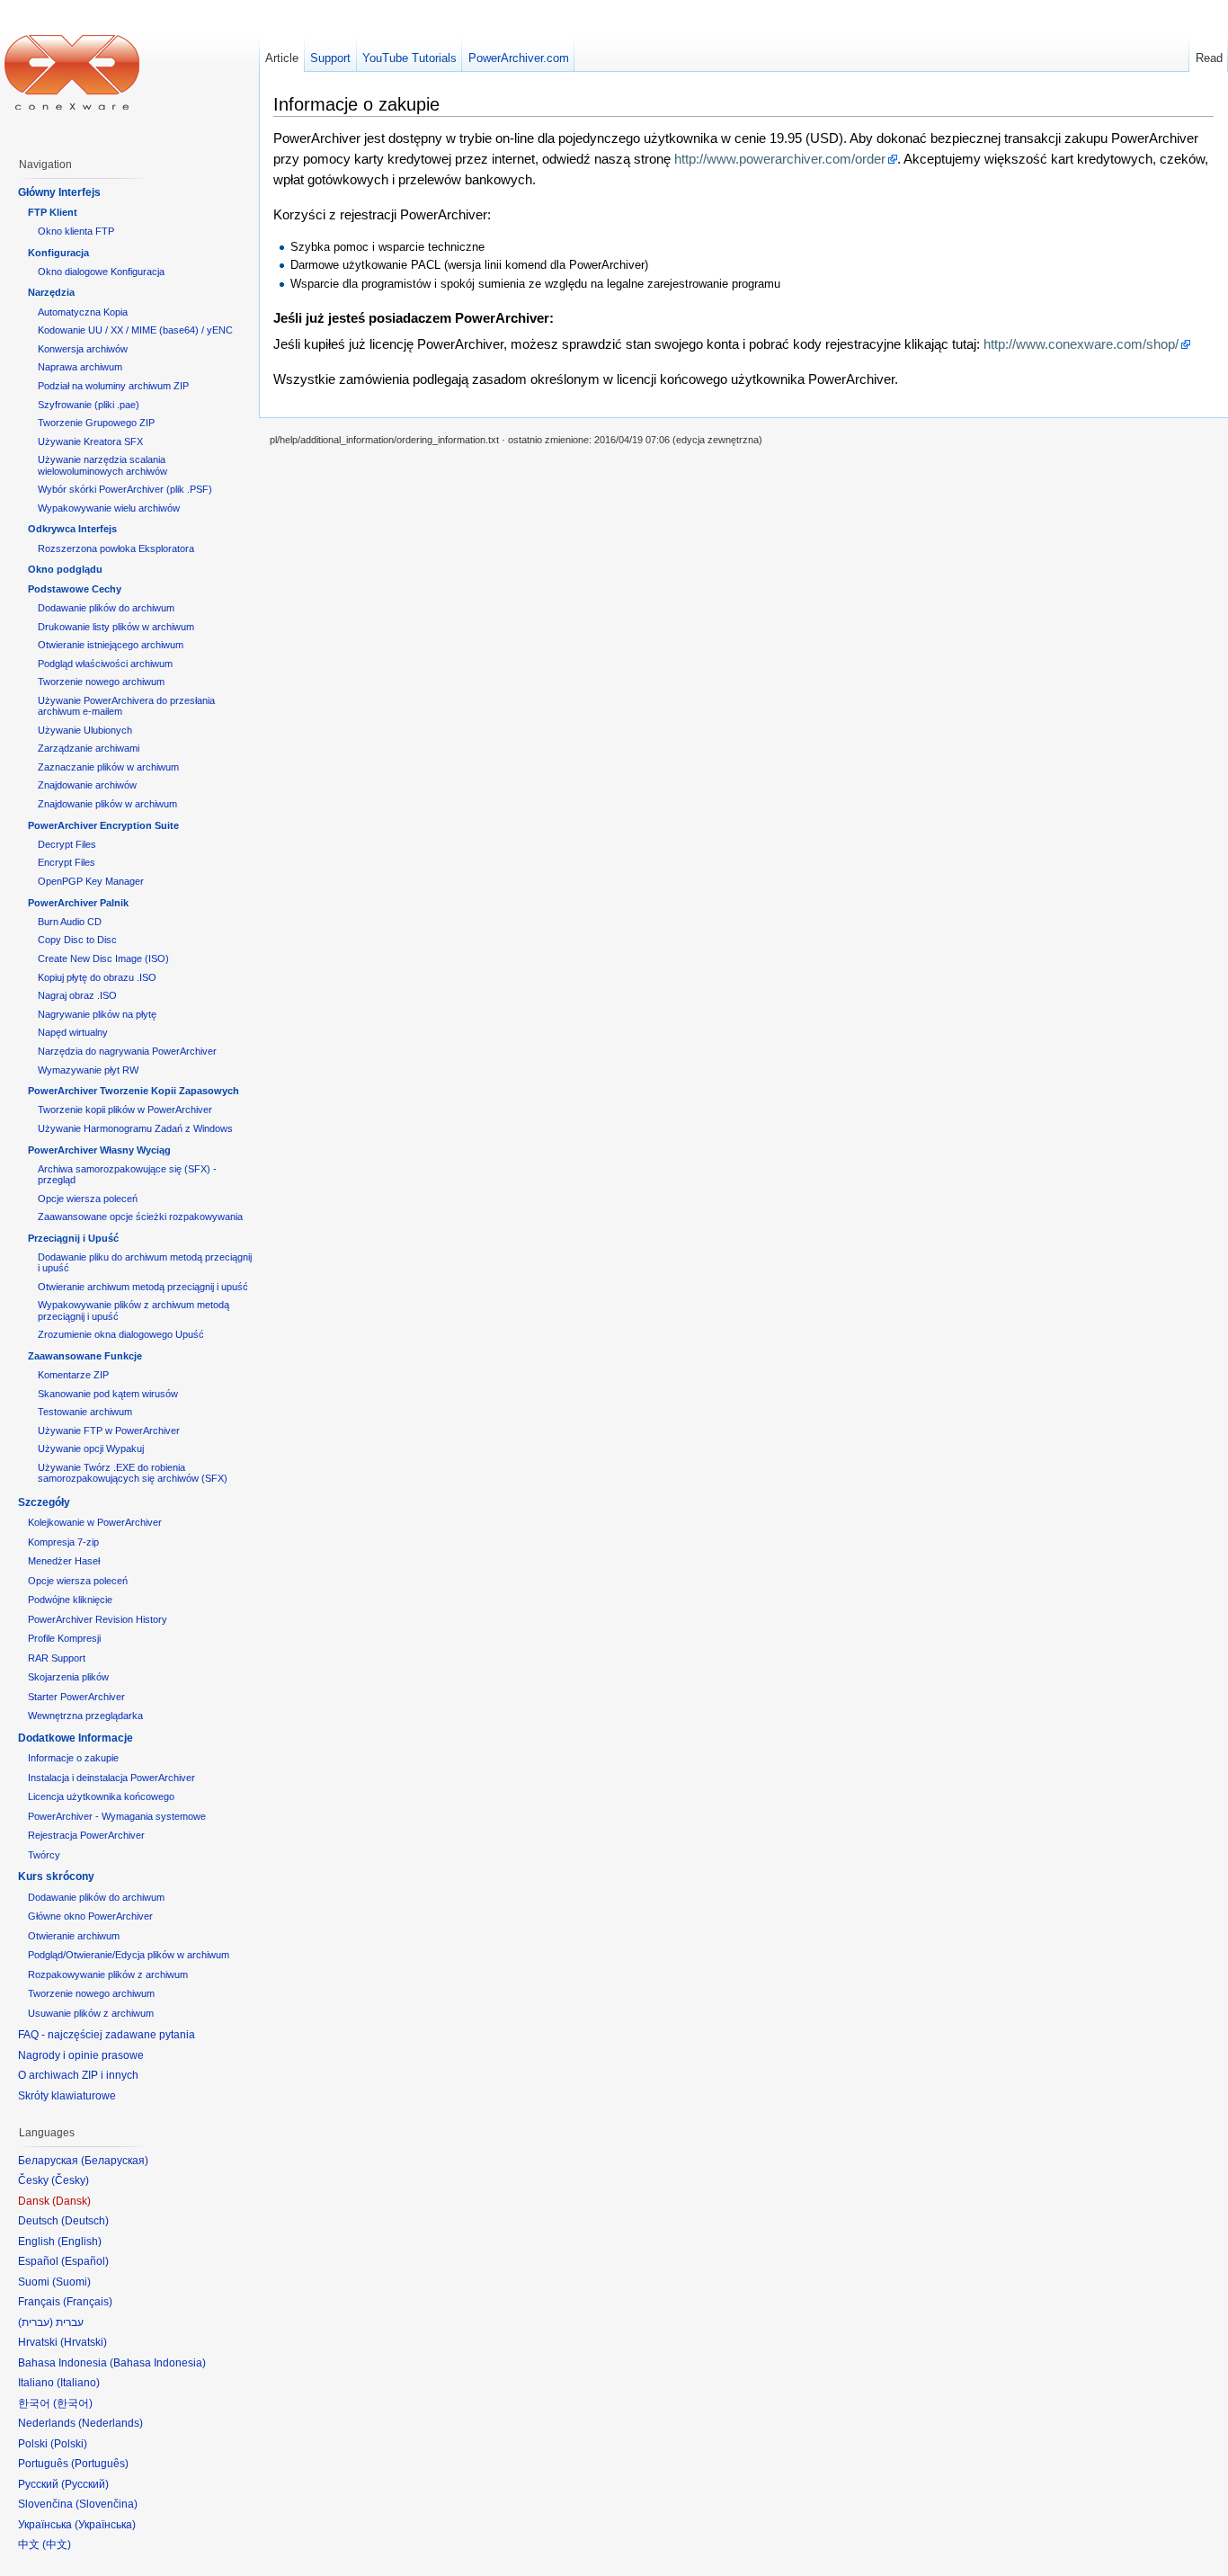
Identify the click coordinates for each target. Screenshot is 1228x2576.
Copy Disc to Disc (77, 940)
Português (100, 2464)
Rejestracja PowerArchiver (86, 1835)
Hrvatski (84, 2342)
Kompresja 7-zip (63, 1542)
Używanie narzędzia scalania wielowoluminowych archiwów (102, 465)
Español (85, 2261)
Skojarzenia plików (68, 1677)
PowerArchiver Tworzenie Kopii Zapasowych (133, 1091)
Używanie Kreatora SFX (90, 441)
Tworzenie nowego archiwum (101, 682)
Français (88, 2302)
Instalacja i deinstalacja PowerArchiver (111, 1778)
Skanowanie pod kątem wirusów (108, 1394)
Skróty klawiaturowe (67, 2096)
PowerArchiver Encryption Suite (103, 825)
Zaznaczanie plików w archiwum (108, 767)
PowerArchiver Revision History (98, 1619)
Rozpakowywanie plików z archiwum (108, 1974)
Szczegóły (44, 1502)
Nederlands (111, 2423)
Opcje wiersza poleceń (88, 1199)
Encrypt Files (67, 862)
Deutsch (85, 2221)
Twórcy (44, 1855)
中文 (57, 2545)
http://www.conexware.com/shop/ (1081, 344)
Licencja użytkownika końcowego (101, 1796)
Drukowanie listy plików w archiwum (116, 627)
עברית (36, 2322)
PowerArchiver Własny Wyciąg (99, 1150)
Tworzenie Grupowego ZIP (96, 423)
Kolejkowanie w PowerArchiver (95, 1522)
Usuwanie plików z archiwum (91, 2013)
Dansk (71, 2201)
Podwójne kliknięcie (70, 1600)
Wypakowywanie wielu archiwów (109, 508)
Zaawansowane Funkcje (85, 1356)
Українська (105, 2525)
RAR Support (57, 1658)
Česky (70, 2180)
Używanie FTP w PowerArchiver (109, 1431)
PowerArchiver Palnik (78, 903)
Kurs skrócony (56, 1876)
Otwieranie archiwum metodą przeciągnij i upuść (143, 1287)
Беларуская (115, 2161)
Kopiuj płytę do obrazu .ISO (97, 977)
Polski (69, 2444)
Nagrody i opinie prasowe (81, 2055)
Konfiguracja (58, 253)
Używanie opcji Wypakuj (91, 1448)
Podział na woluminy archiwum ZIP (113, 386)
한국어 (73, 2403)
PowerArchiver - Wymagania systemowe (117, 1816)
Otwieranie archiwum (74, 1936)
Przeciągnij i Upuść (73, 1238)
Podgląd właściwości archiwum (105, 664)
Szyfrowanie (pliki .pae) (89, 405)
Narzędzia (51, 292)
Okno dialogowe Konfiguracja (101, 272)
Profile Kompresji (64, 1638)
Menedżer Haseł (64, 1561)
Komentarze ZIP (73, 1375)
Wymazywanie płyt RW (88, 1070)
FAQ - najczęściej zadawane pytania (107, 2035)
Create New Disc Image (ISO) (103, 958)
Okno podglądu (65, 569)
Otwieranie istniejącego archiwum (111, 645)
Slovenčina (107, 2504)
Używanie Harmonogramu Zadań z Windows (135, 1128)
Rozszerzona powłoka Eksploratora (116, 548)
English (80, 2242)
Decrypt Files (67, 844)
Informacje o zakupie (73, 1758)
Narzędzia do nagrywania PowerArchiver (127, 1051)
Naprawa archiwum (80, 367)
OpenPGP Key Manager (91, 881)
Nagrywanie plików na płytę (97, 1014)
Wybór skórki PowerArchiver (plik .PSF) (125, 489)
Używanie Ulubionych (85, 730)
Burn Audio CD (70, 922)
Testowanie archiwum (85, 1412)
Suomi (71, 2282)
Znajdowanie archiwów (87, 785)
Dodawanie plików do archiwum (106, 608)
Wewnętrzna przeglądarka (85, 1716)
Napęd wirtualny (73, 1032)
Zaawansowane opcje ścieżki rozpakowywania (140, 1217)
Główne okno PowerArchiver (90, 1916)
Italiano (78, 2383)
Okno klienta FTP (76, 231)
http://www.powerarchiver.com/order (780, 159)
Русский (85, 2484)
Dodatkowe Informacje (76, 1738)
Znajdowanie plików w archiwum (107, 804)
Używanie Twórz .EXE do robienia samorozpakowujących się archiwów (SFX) (133, 1473)
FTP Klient (53, 212)
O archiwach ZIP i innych (78, 2075)
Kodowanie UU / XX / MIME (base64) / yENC (135, 330)
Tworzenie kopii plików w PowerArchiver (125, 1110)
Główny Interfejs (59, 192)
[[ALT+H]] (72, 72)
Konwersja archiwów (83, 349)
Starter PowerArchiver (76, 1697)
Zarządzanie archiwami (89, 748)
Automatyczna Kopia (83, 312)
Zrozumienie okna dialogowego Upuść (121, 1334)
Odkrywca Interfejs (72, 529)
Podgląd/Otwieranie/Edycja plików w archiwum (129, 1955)
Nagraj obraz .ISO (77, 995)
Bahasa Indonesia (158, 2363)
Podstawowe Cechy (75, 589)
